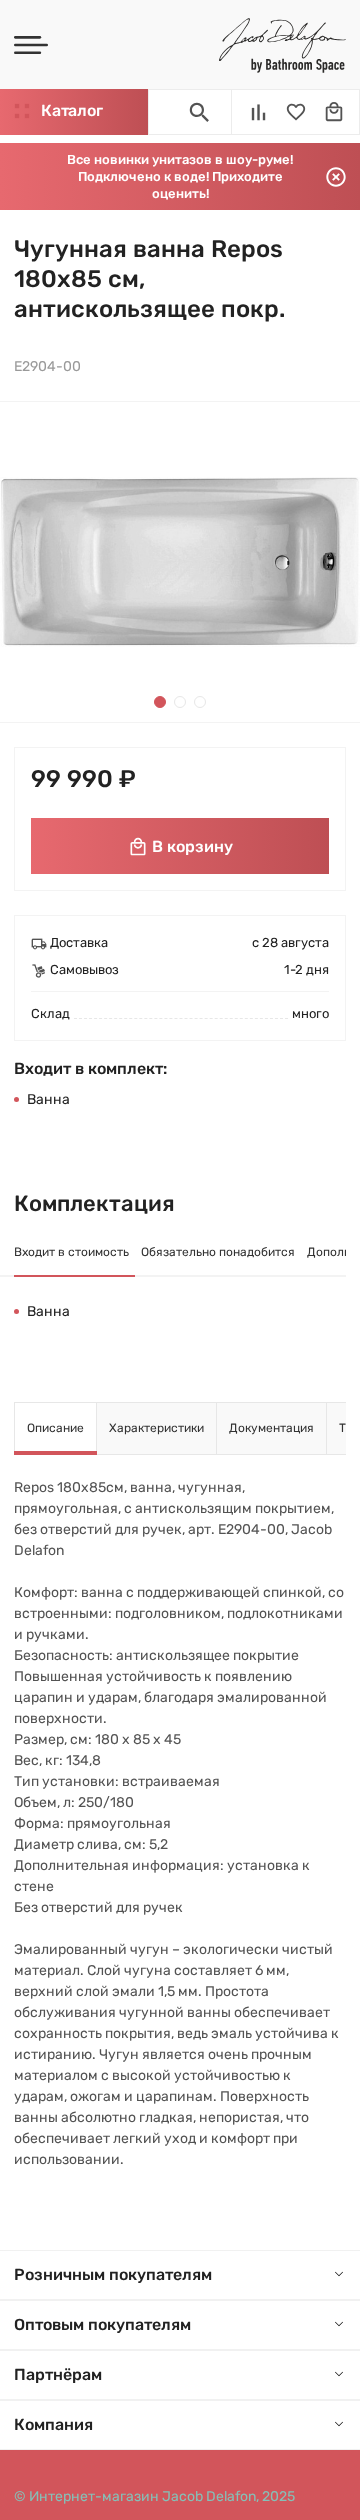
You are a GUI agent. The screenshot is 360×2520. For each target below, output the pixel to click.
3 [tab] (200, 702)
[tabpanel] (180, 562)
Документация (271, 1428)
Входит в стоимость (71, 1252)
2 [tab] (180, 702)
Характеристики (156, 1428)
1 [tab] (160, 702)
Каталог (71, 110)
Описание (55, 1428)
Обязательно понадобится (218, 1252)
